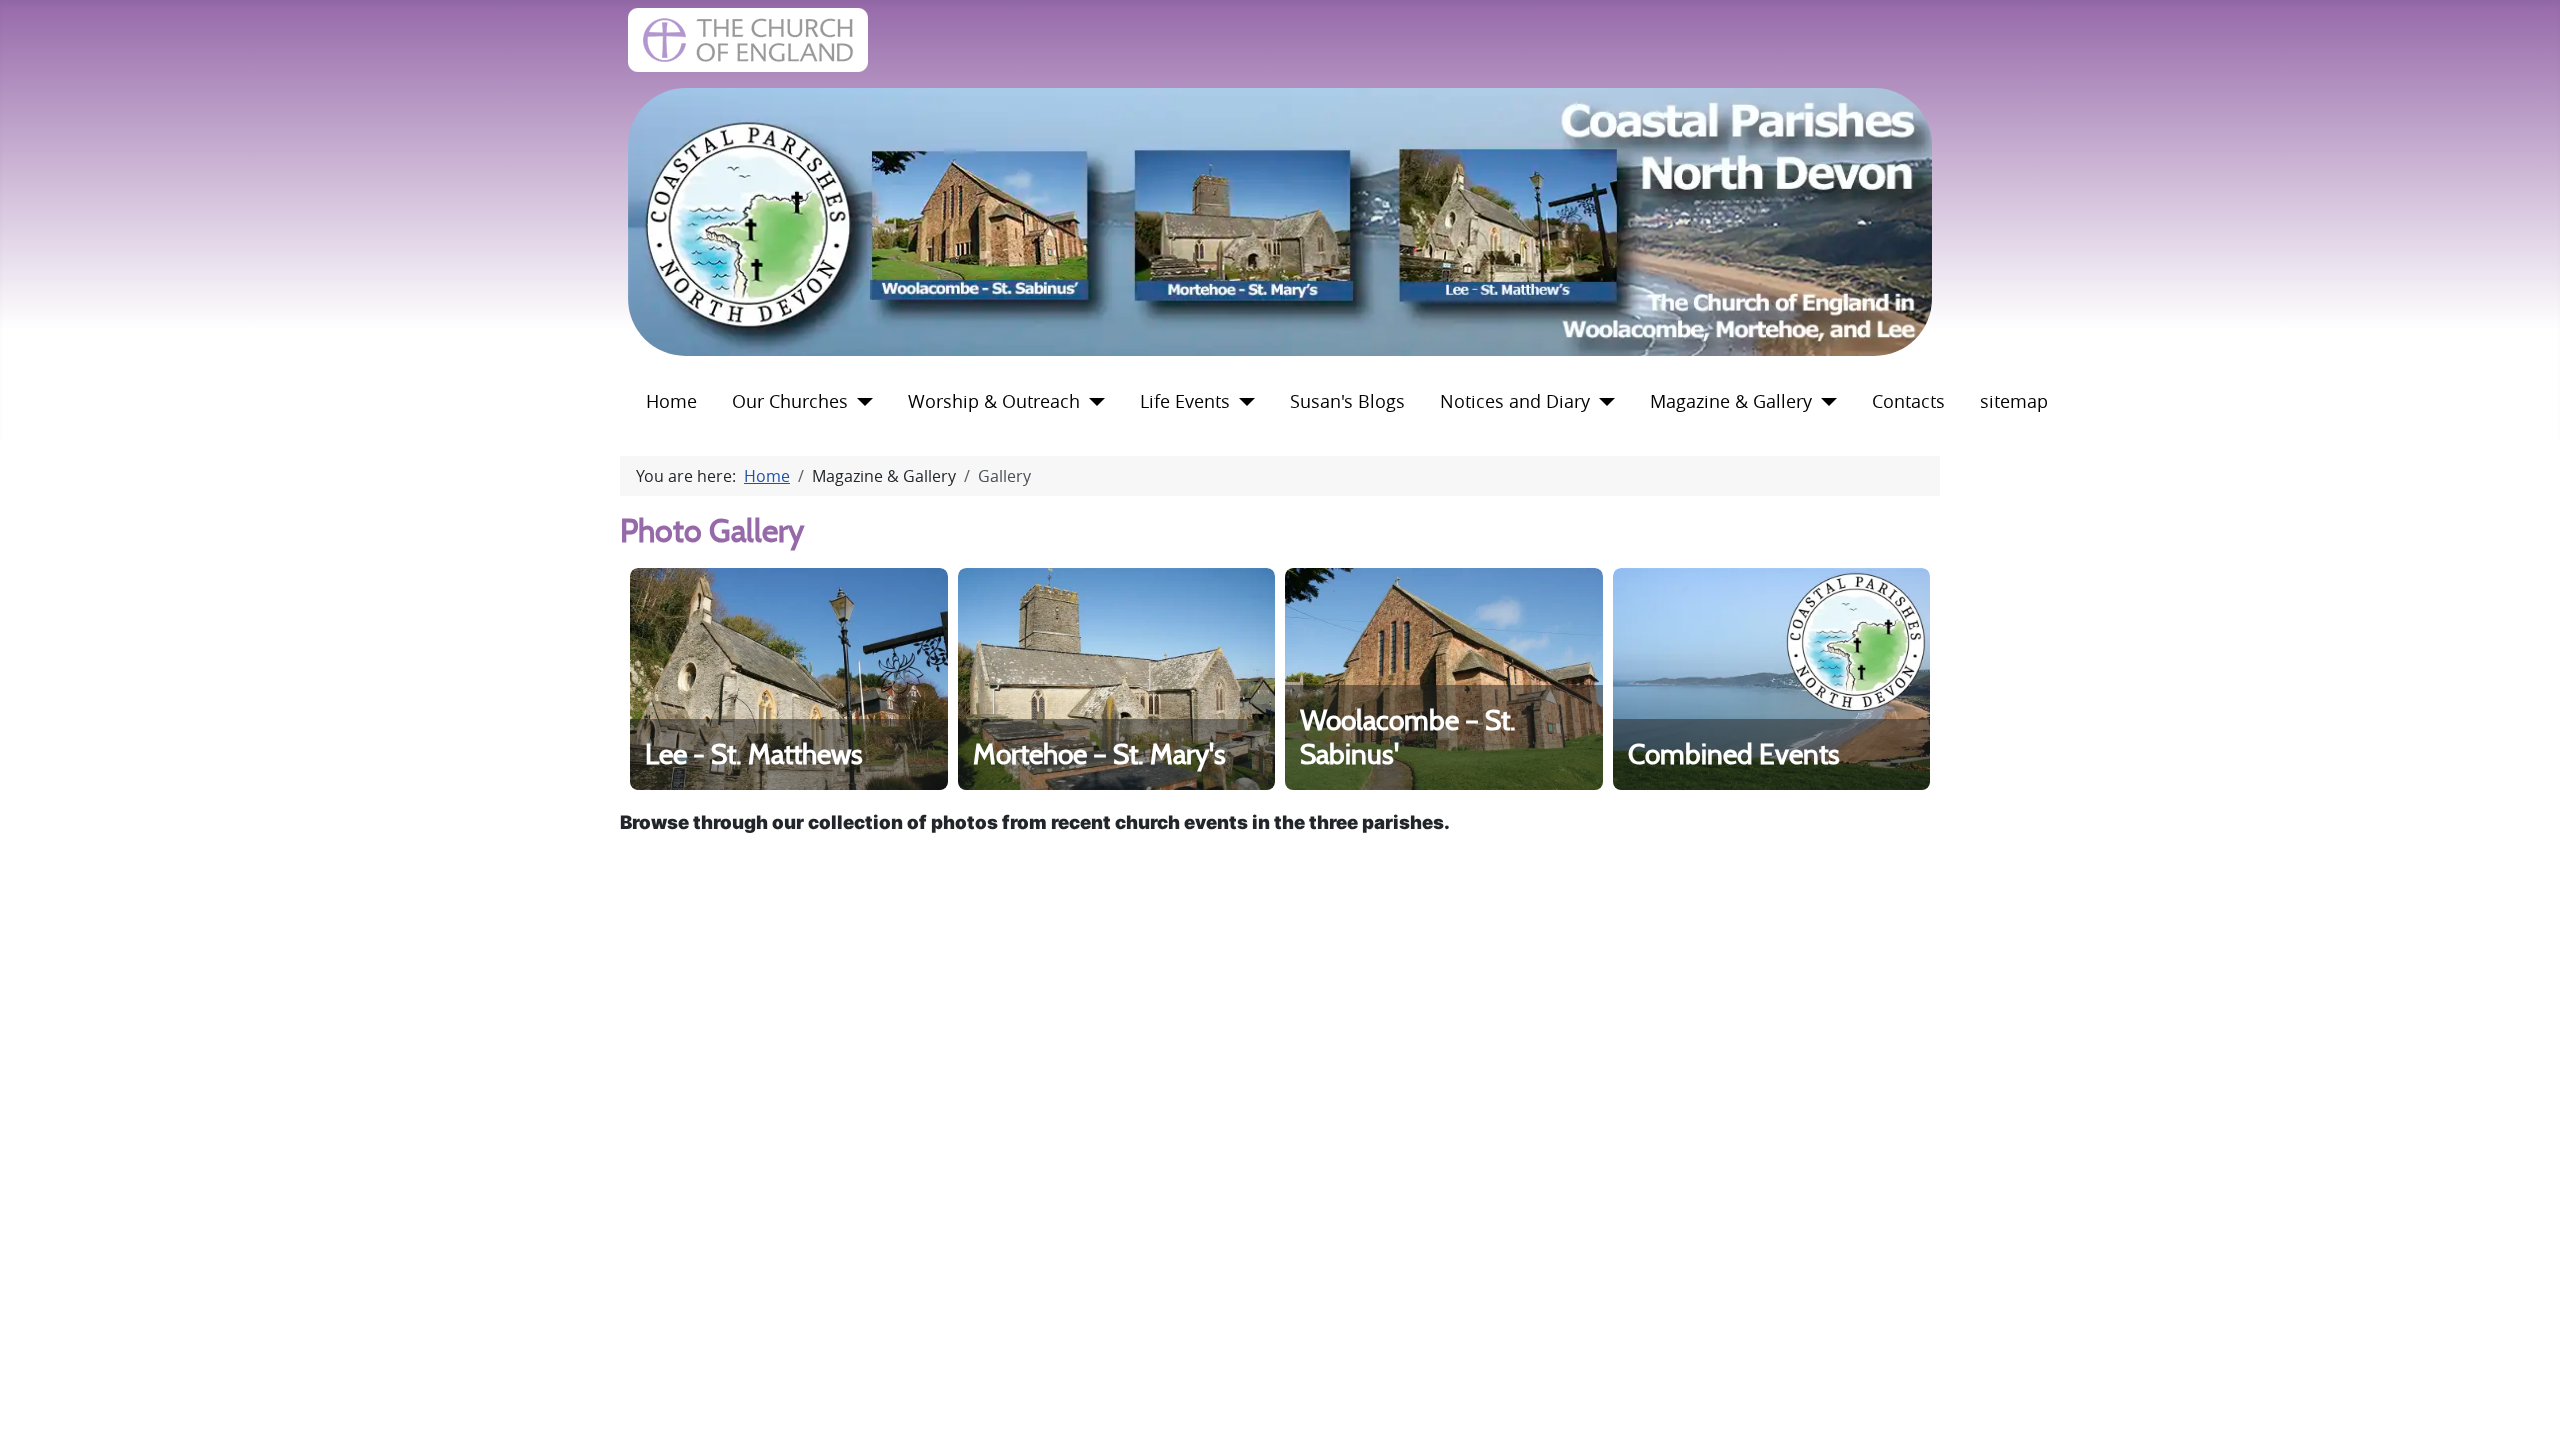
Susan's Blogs (1347, 401)
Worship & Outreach (994, 401)
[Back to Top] (2525, 1403)
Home (671, 401)
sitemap (2014, 401)
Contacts (1908, 401)
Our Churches (790, 401)
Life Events (1185, 401)
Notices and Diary (1515, 401)
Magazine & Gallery (1731, 401)
